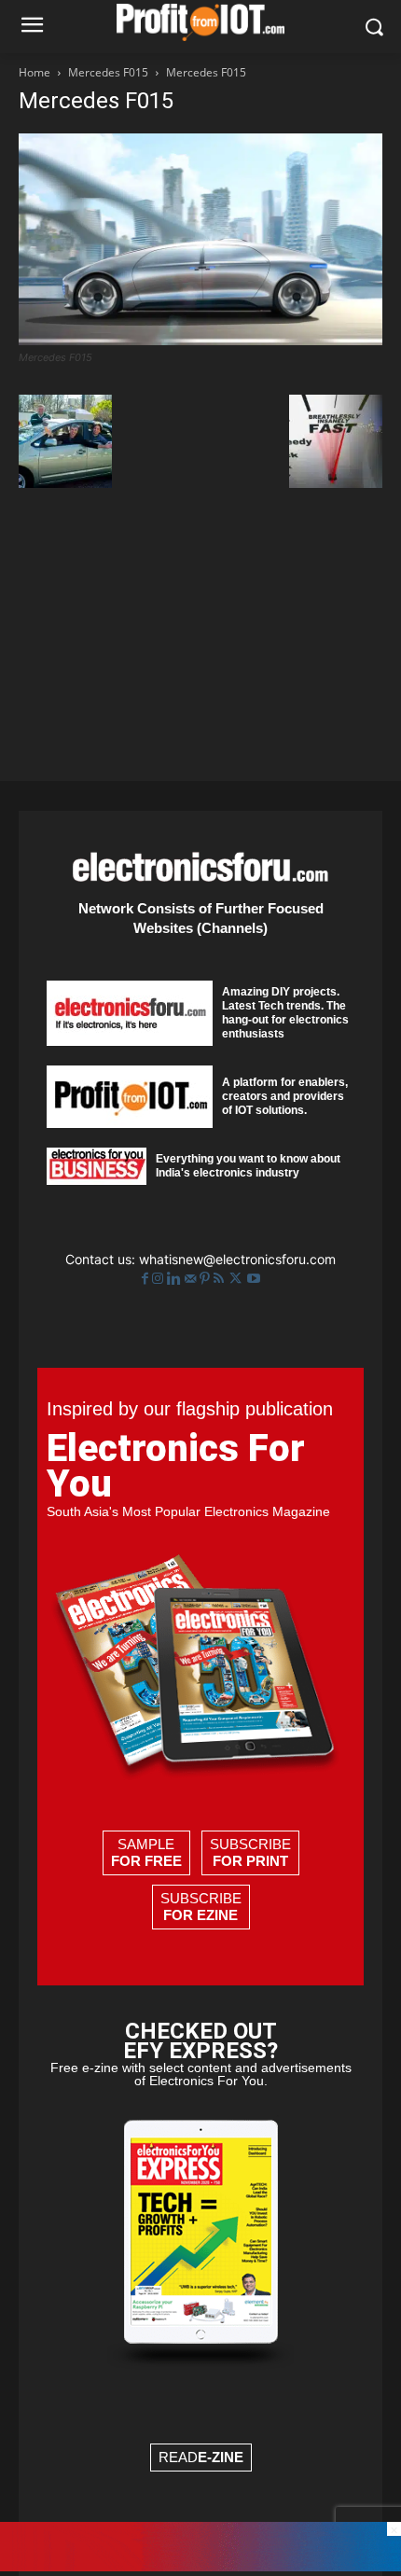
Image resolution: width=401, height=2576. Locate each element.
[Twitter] (237, 1279)
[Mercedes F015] (200, 340)
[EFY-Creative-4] (200, 2566)
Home (35, 72)
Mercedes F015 (108, 72)
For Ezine (200, 1915)
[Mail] (192, 1279)
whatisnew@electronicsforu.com (237, 1259)
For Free (146, 1861)
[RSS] (221, 1279)
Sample (146, 1852)
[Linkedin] (176, 1279)
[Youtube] (254, 1279)
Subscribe (250, 1852)
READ (201, 2457)
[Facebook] (147, 1279)
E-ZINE (221, 2457)
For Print (250, 1861)
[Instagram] (159, 1279)
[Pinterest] (207, 1279)
